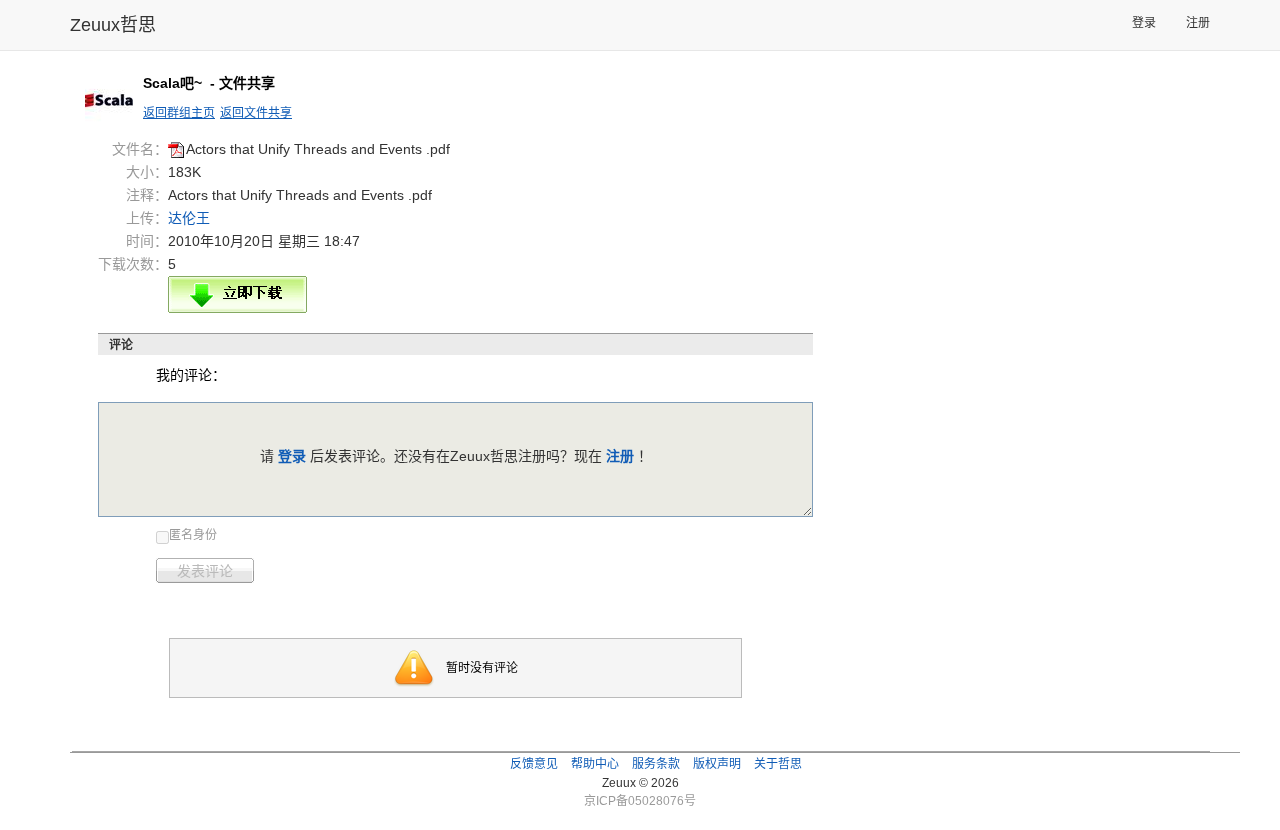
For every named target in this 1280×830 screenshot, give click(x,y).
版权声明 (717, 764)
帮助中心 (595, 764)
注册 (1198, 23)
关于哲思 (778, 764)
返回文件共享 (256, 113)
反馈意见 (534, 764)
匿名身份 (193, 535)
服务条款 (656, 764)
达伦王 (189, 218)
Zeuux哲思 (113, 25)
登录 (1144, 23)
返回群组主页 (179, 113)
